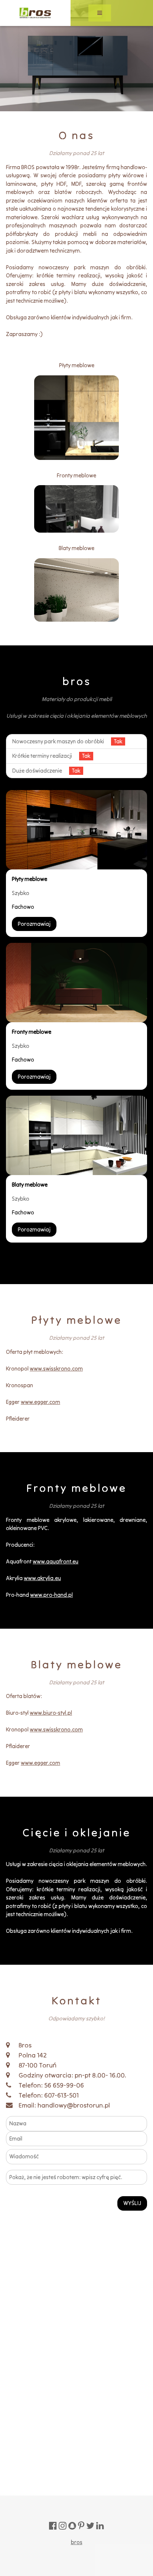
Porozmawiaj (34, 924)
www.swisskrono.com (56, 1368)
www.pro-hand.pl (51, 1595)
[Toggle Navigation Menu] (100, 13)
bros (77, 2542)
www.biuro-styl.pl (51, 1713)
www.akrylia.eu (42, 1578)
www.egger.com (40, 1402)
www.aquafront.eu (56, 1561)
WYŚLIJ (132, 2203)
